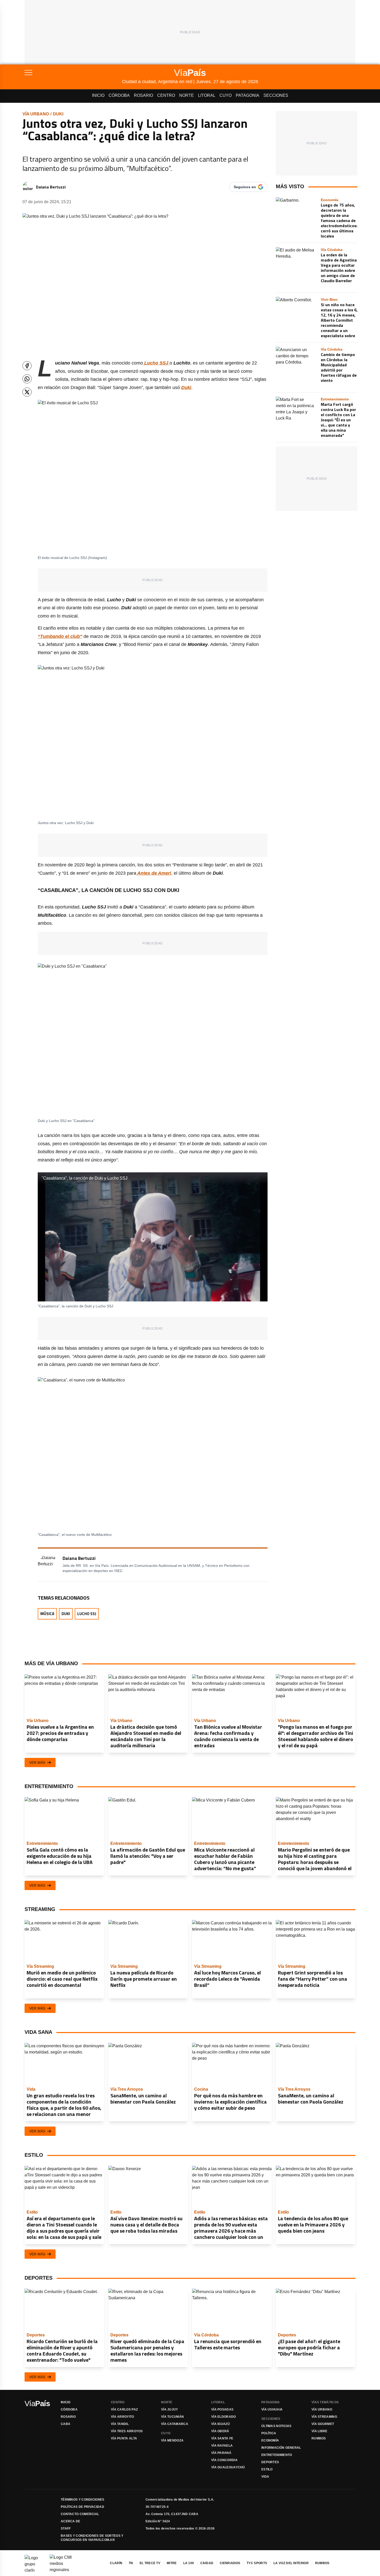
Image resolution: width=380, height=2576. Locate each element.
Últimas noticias (276, 2426)
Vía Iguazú (221, 2424)
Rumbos (319, 2438)
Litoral (207, 95)
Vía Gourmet (323, 2424)
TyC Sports (257, 2563)
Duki (58, 114)
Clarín (116, 2563)
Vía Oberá (220, 2431)
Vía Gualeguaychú (228, 2467)
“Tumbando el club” (60, 636)
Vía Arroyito (123, 2417)
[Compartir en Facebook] (27, 366)
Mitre (172, 2563)
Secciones (276, 95)
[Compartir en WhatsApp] (27, 379)
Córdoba (119, 95)
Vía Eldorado (224, 2417)
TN (131, 2563)
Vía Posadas (222, 2409)
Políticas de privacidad (82, 2507)
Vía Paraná (221, 2453)
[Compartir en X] (27, 392)
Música (47, 1614)
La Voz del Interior (291, 2563)
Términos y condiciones (83, 2500)
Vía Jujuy (170, 2409)
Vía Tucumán (172, 2417)
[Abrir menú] (73, 73)
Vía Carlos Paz (124, 2409)
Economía (270, 2440)
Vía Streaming (324, 2417)
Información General (281, 2448)
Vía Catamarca (175, 2424)
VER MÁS (37, 1763)
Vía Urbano (36, 114)
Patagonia (248, 95)
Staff (66, 2528)
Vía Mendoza (172, 2440)
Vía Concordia (224, 2460)
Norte (187, 95)
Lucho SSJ (87, 1614)
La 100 (189, 2563)
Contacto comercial (80, 2514)
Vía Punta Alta (124, 2438)
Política (269, 2433)
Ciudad (207, 2563)
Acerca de (71, 2521)
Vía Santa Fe (222, 2438)
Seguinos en (245, 187)
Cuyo (226, 95)
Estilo (267, 2469)
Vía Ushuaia (272, 2409)
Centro (166, 95)
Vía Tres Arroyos (127, 2431)
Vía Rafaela (222, 2446)
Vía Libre (320, 2431)
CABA (66, 2424)
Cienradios (230, 2563)
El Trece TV (150, 2563)
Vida (265, 2477)
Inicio (98, 95)
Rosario (143, 95)
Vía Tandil (120, 2424)
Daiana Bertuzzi (51, 187)
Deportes (270, 2462)
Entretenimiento (277, 2455)
